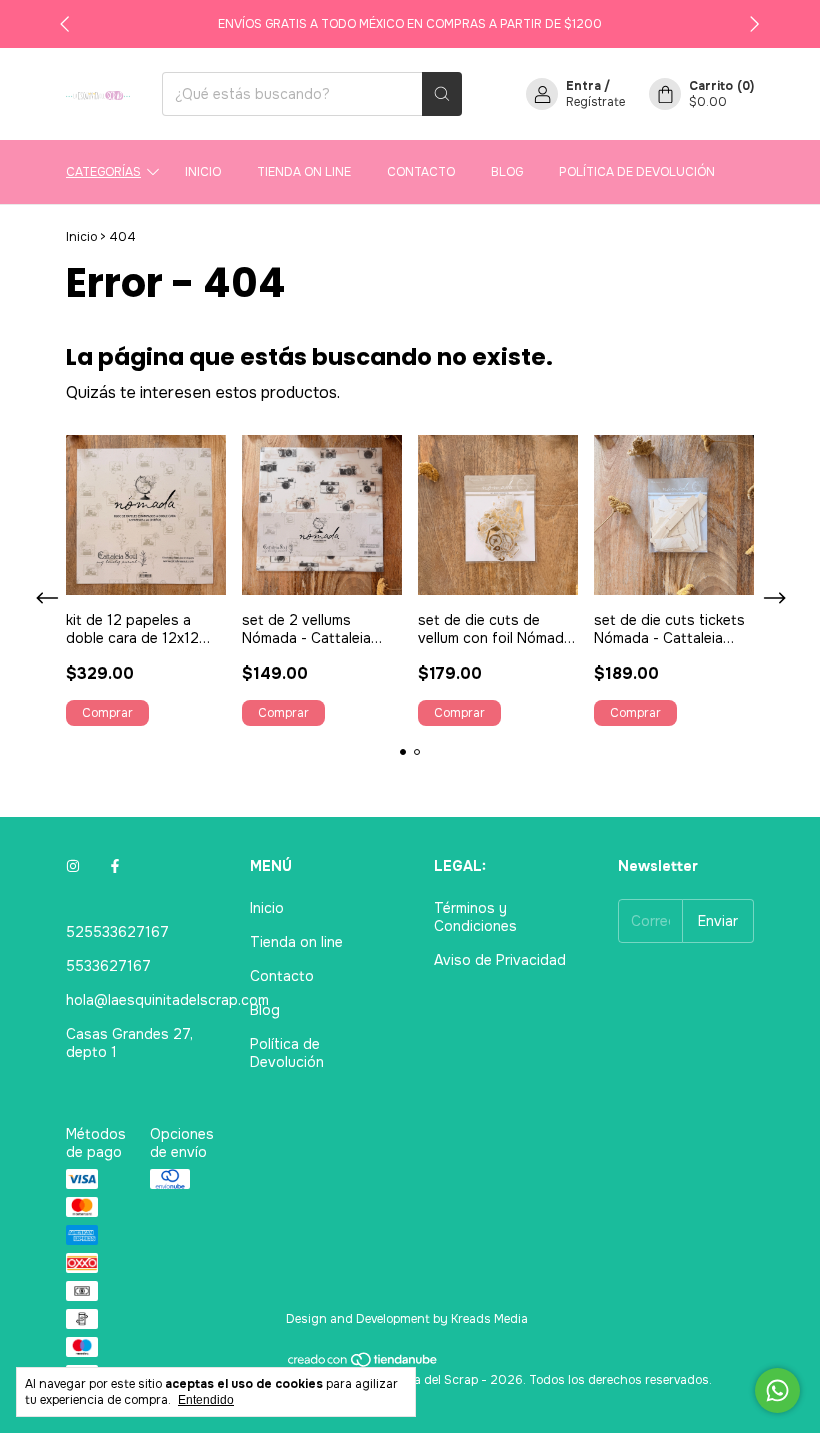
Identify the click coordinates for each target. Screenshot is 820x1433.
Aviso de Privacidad (500, 960)
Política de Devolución (637, 172)
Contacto (421, 172)
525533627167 (117, 932)
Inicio (203, 172)
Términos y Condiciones (475, 917)
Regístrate (595, 102)
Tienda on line (304, 172)
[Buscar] (442, 94)
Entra (583, 86)
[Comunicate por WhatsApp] (777, 1390)
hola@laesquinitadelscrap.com (167, 1000)
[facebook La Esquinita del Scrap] (115, 866)
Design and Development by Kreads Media (407, 1319)
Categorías (103, 172)
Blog (507, 172)
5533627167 (108, 966)
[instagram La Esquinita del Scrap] (73, 866)
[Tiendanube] (363, 1364)
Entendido (206, 1400)
